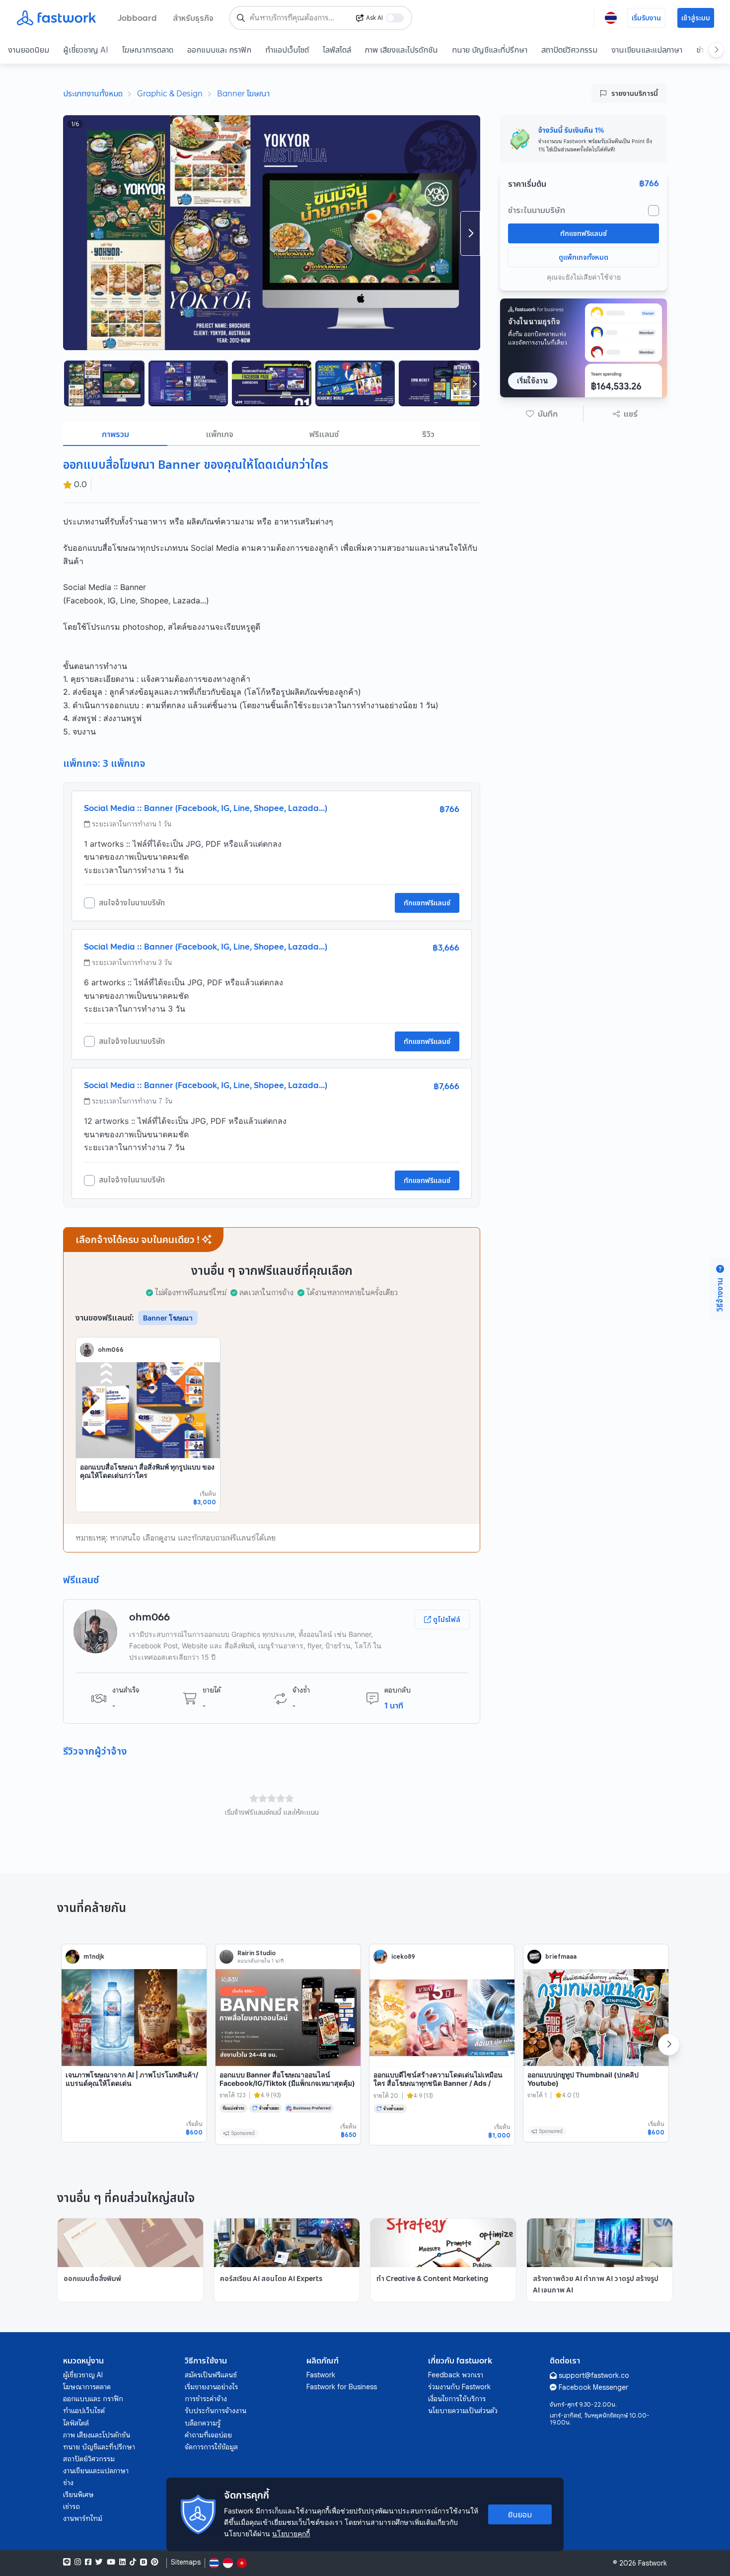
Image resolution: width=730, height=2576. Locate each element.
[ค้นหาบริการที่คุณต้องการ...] (241, 18)
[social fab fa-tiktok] (133, 2562)
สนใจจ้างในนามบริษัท (132, 903)
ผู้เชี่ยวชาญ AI (86, 50)
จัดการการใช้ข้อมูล (211, 2447)
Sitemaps (186, 2562)
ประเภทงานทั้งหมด (93, 93)
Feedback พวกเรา (456, 2375)
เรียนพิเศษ (78, 2495)
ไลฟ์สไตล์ (337, 50)
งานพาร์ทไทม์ (83, 2518)
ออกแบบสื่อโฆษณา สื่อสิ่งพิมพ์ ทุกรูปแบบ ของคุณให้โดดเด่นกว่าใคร (147, 1471)
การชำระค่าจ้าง (206, 2399)
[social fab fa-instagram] (78, 2562)
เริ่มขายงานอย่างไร (211, 2387)
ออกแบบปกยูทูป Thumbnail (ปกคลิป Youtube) (583, 2079)
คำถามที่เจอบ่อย (208, 2435)
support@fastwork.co (594, 2375)
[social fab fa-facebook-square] (88, 2562)
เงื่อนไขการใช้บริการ (457, 2399)
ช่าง (68, 2483)
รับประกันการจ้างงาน (216, 2411)
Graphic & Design (170, 93)
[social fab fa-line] (67, 2562)
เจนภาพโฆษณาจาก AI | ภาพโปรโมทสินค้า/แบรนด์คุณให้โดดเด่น (132, 2079)
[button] (542, 414)
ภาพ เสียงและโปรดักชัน (401, 50)
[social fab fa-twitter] (99, 2562)
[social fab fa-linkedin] (122, 2562)
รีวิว (428, 434)
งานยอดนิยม (29, 50)
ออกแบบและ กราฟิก (219, 50)
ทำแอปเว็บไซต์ (287, 50)
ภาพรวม (115, 434)
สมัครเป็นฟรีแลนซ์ (211, 2375)
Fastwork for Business (342, 2387)
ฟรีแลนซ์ (324, 434)
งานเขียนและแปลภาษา (647, 50)
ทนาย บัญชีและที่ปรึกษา (490, 50)
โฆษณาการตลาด (148, 50)
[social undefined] (144, 2562)
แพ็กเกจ (220, 434)
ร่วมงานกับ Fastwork (459, 2387)
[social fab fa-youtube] (111, 2562)
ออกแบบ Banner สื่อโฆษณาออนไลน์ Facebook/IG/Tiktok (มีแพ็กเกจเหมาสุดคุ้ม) (287, 2079)
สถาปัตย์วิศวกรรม (569, 50)
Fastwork (321, 2375)
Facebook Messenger (593, 2387)
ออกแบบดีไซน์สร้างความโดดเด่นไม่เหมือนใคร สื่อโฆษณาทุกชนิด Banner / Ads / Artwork (438, 2083)
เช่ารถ (72, 2506)
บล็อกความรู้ (203, 2423)
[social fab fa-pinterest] (155, 2562)
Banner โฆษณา (243, 93)
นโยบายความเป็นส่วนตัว (463, 2411)
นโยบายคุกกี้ (291, 2534)
